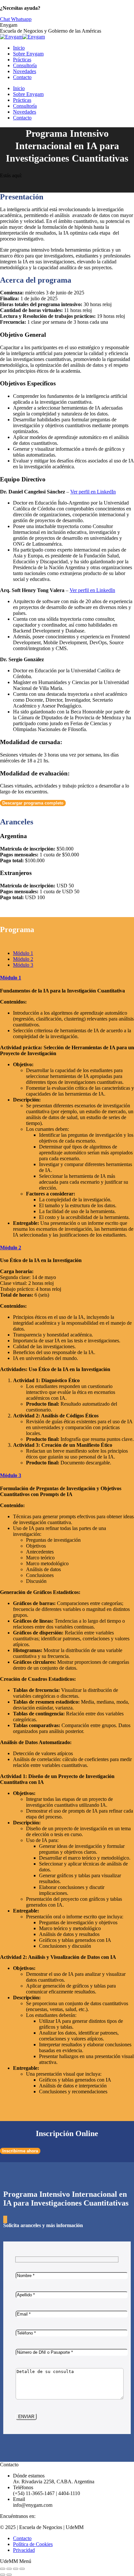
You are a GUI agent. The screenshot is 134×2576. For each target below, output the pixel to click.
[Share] (9, 2569)
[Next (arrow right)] (9, 2575)
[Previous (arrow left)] (3, 2575)
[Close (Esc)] (3, 2569)
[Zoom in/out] (22, 2569)
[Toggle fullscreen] (16, 2569)
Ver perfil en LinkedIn (93, 492)
